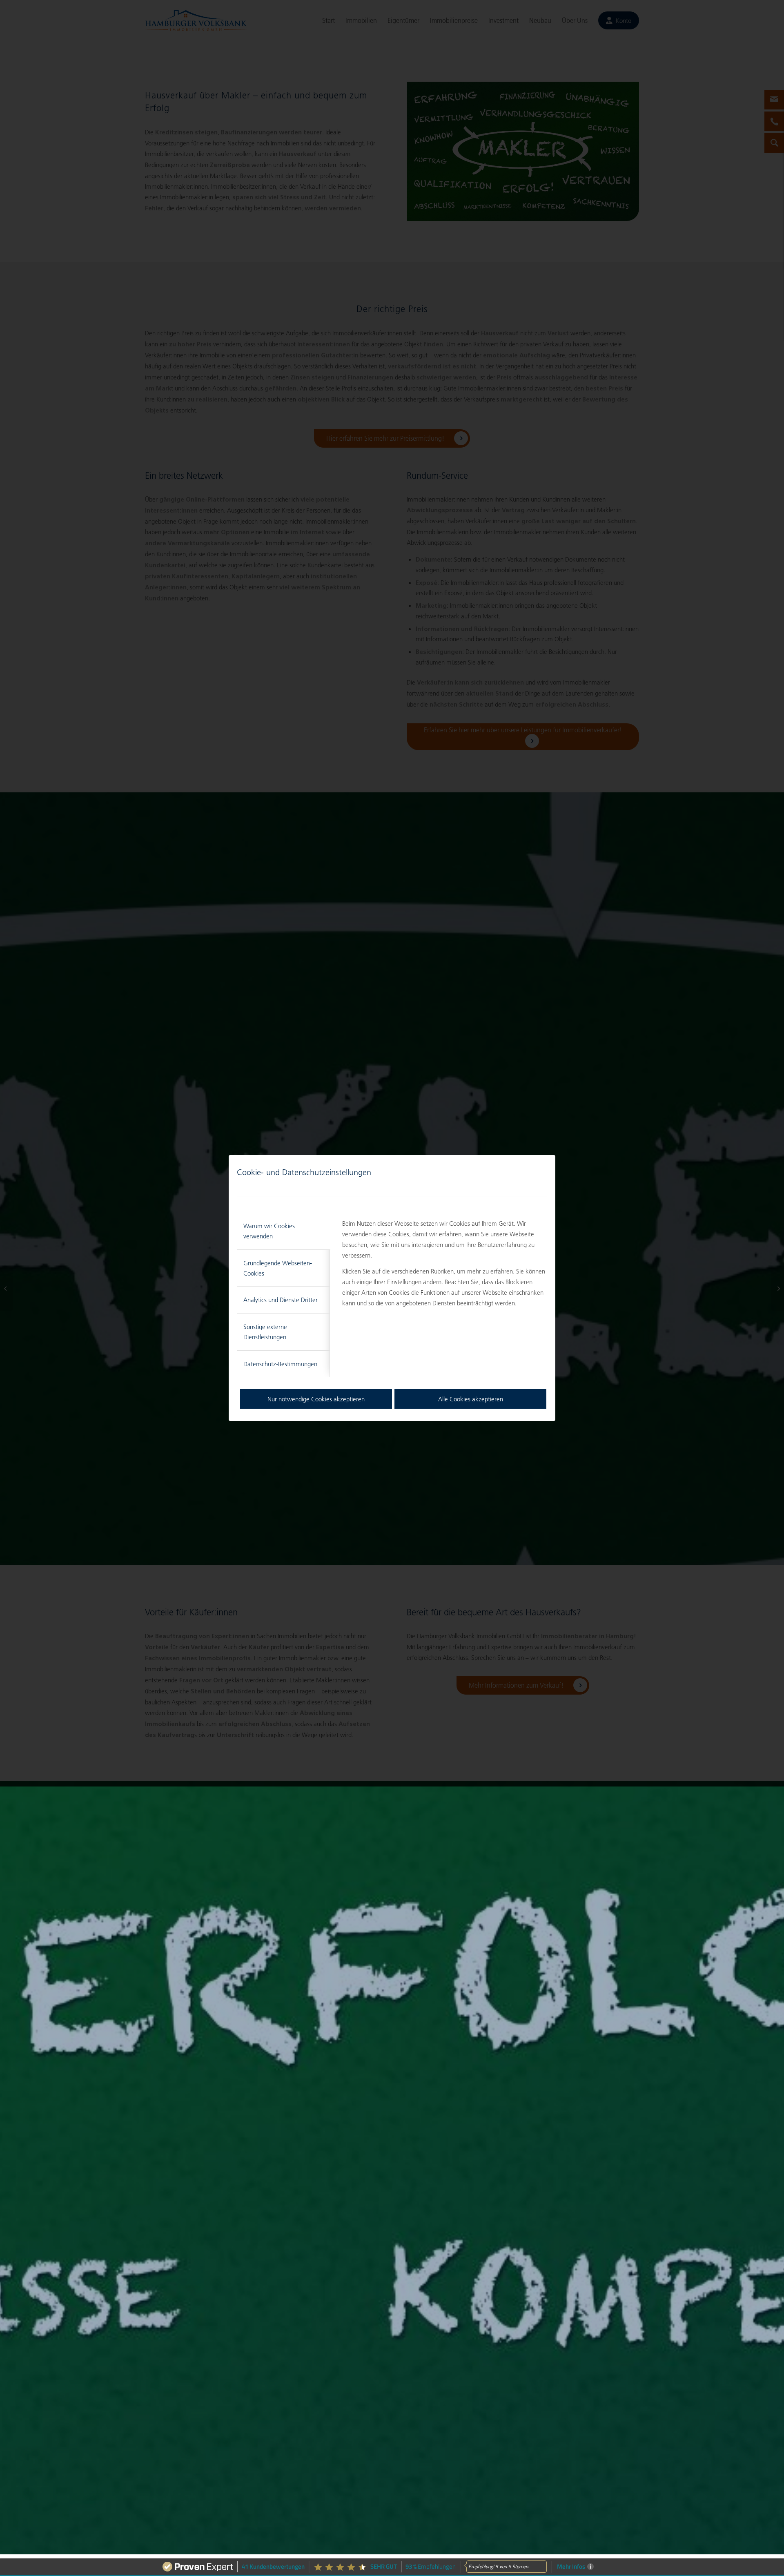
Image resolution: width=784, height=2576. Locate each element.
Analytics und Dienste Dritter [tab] (281, 1300)
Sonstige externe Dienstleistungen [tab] (265, 1332)
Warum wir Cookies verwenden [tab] (269, 1231)
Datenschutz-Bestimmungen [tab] (280, 1364)
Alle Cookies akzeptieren (471, 1399)
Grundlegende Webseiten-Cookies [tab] (278, 1268)
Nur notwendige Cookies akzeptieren (316, 1399)
